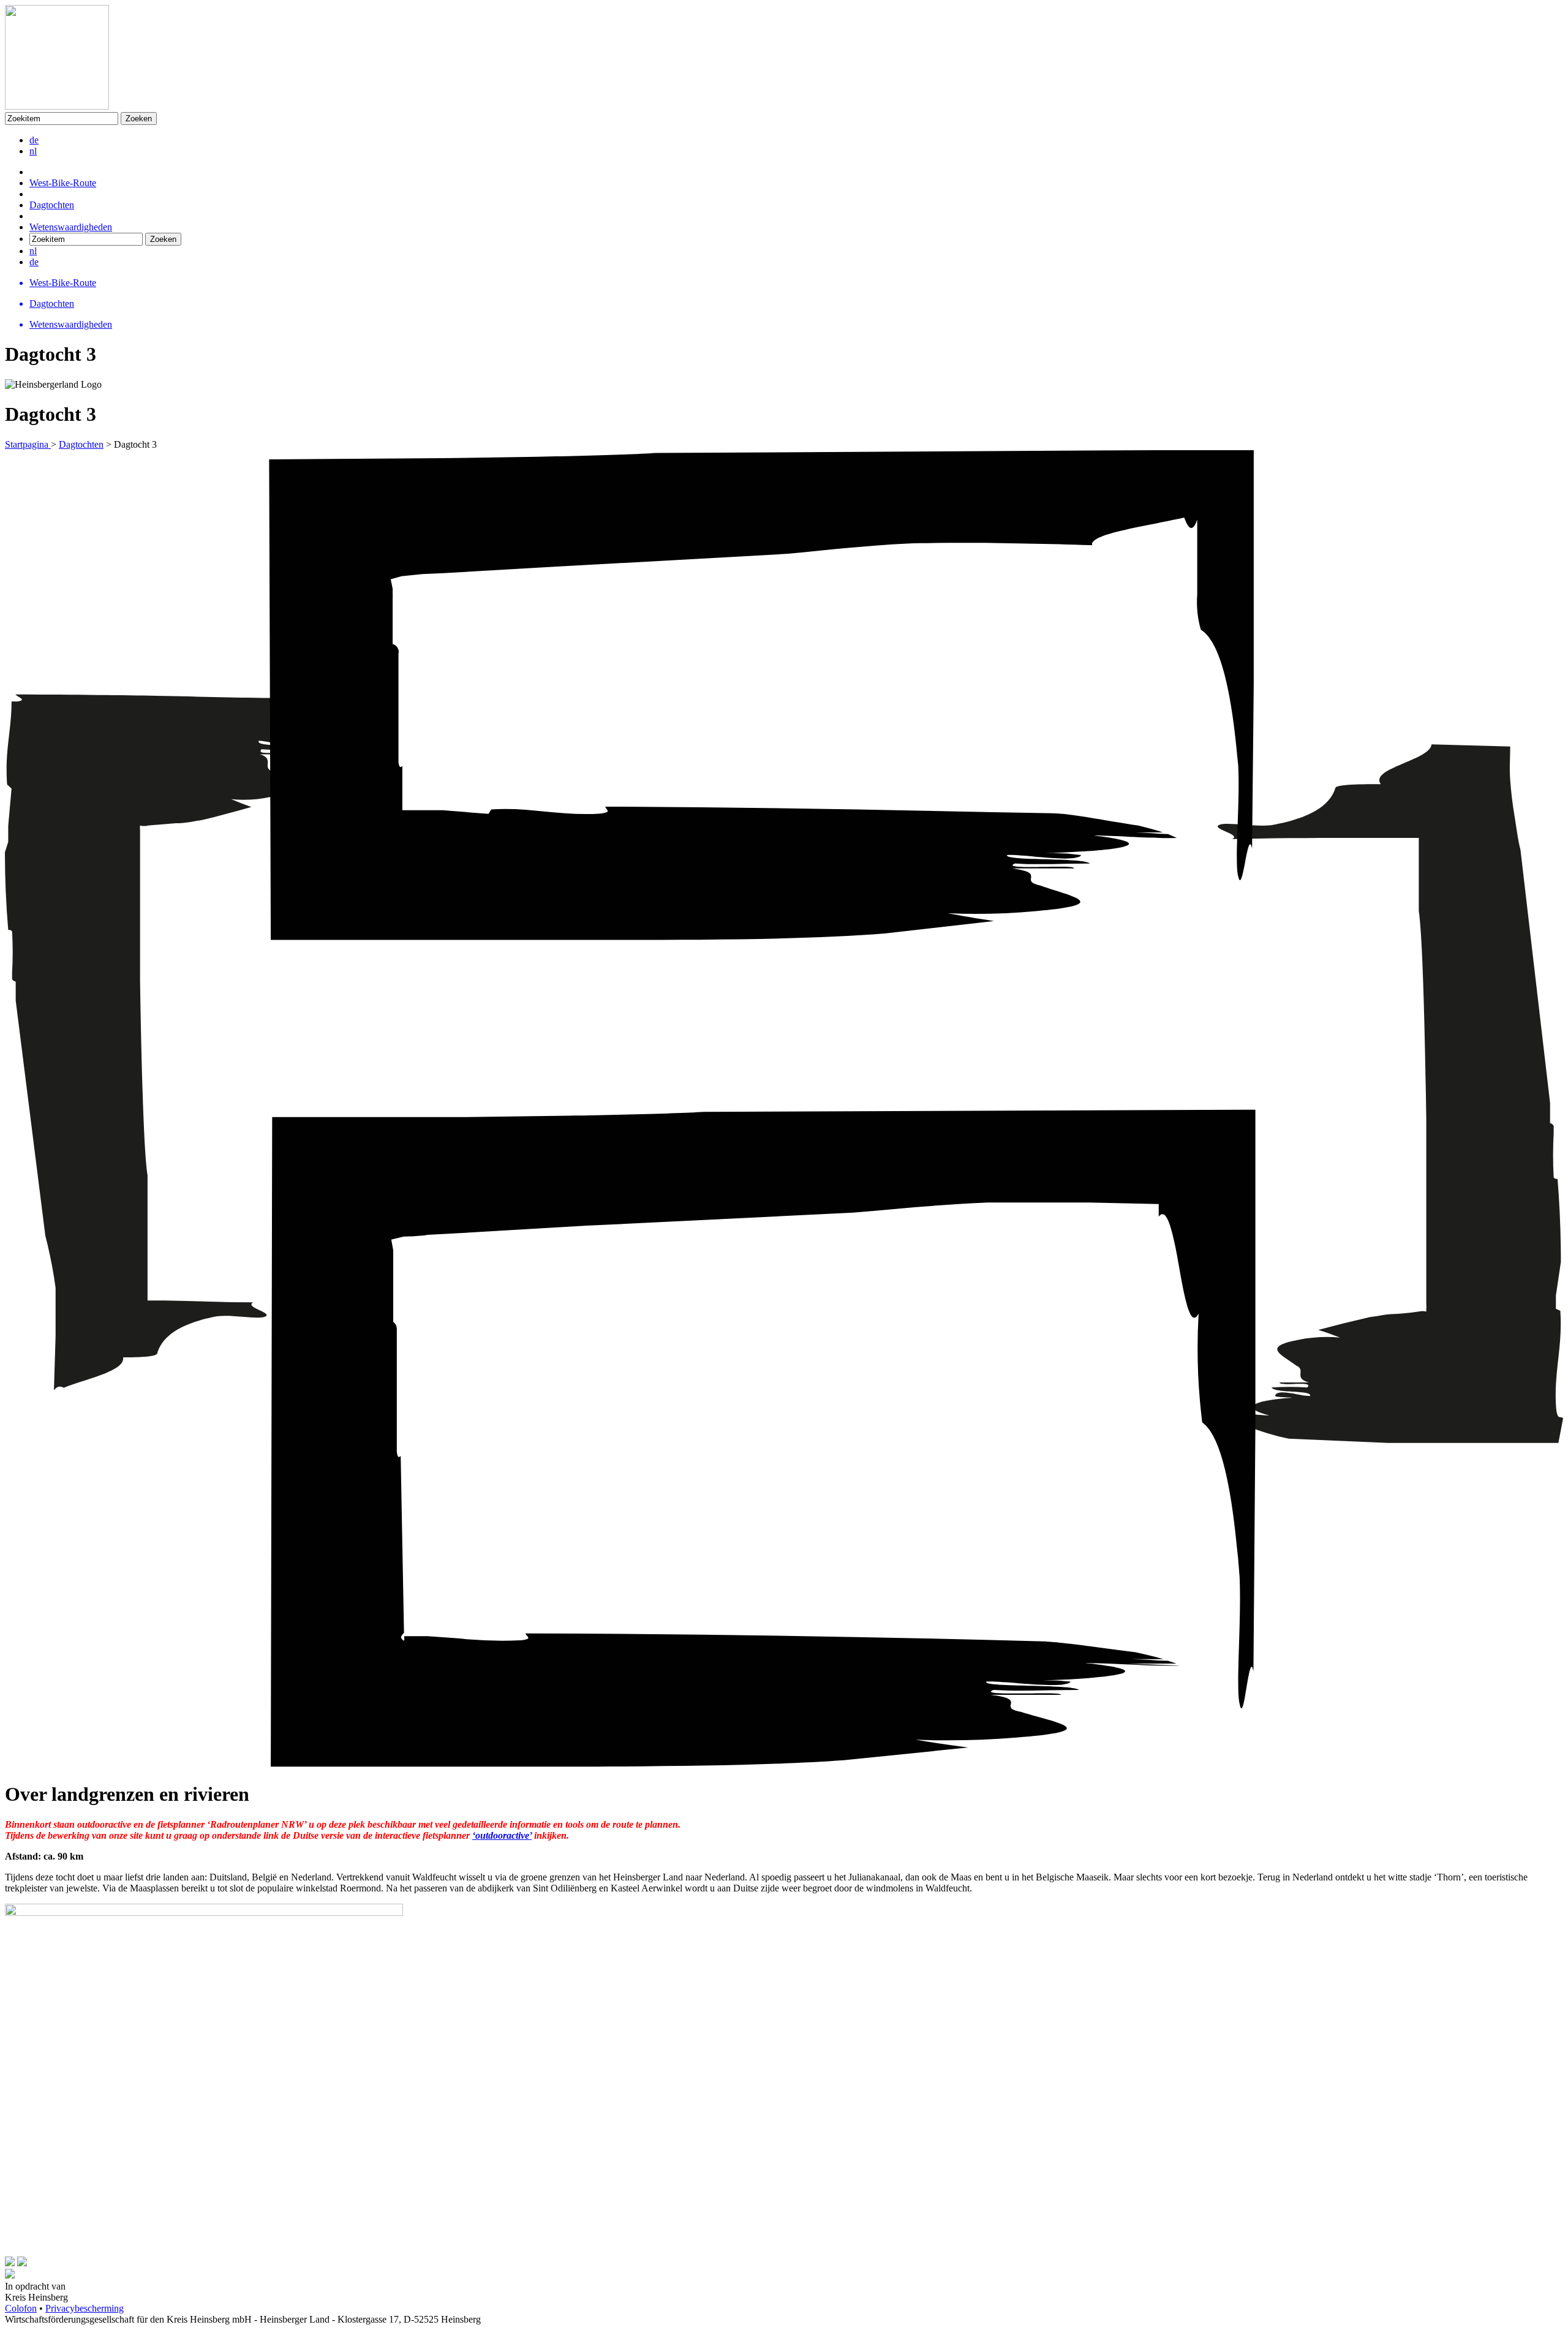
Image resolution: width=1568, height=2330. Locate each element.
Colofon (21, 2308)
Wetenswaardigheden (71, 227)
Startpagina (28, 444)
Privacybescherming (85, 2308)
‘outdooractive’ (502, 1835)
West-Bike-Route (63, 183)
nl (33, 151)
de (34, 140)
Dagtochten (52, 205)
